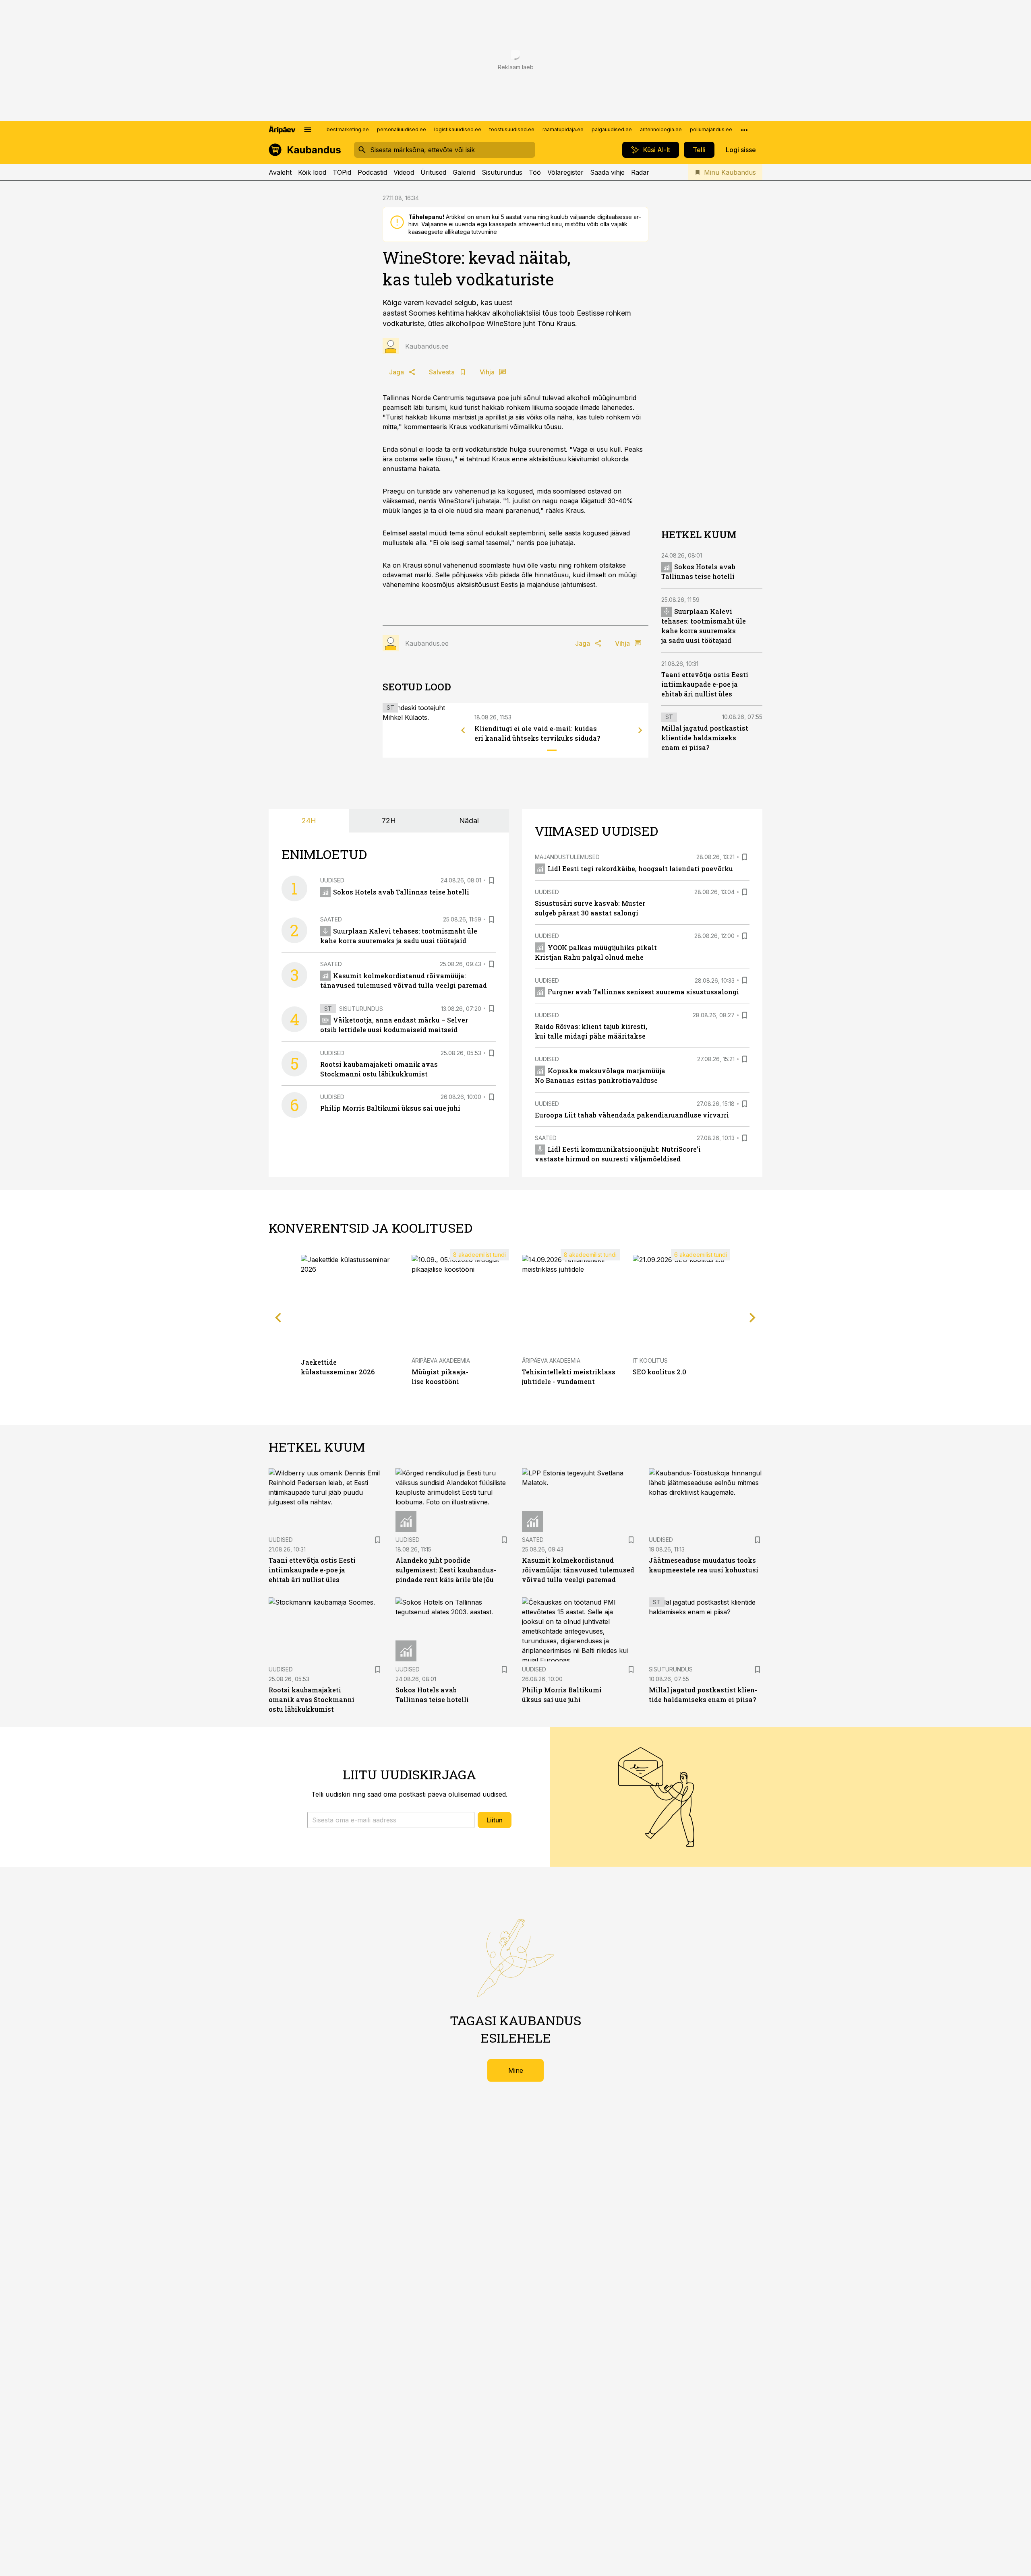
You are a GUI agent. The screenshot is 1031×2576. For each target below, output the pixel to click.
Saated (331, 919)
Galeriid (464, 172)
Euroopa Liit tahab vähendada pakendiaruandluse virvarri (632, 1115)
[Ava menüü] (308, 130)
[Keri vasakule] (463, 730)
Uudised (332, 880)
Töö (535, 172)
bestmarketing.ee (348, 129)
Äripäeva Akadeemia (441, 1360)
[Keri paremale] (640, 730)
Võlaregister (565, 172)
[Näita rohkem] (744, 130)
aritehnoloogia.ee (661, 129)
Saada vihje (607, 172)
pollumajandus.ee (711, 129)
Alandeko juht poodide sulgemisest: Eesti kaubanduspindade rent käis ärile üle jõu (446, 1570)
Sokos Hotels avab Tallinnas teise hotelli (401, 892)
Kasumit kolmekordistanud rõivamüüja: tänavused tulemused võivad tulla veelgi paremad (578, 1570)
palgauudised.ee (612, 129)
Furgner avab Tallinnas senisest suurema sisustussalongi (643, 992)
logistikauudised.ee (458, 129)
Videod (404, 172)
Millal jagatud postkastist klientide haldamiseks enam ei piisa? (705, 738)
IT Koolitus (650, 1360)
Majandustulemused (567, 857)
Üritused (433, 172)
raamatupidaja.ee (563, 129)
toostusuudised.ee (512, 129)
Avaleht (280, 172)
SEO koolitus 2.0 (659, 1372)
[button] (391, 1820)
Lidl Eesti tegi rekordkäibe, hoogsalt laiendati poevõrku (640, 869)
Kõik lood (312, 172)
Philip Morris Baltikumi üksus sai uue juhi (390, 1108)
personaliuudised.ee (402, 129)
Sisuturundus (502, 172)
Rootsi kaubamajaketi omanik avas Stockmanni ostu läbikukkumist (312, 1699)
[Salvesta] (491, 880)
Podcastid (372, 172)
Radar (640, 172)
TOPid (342, 172)
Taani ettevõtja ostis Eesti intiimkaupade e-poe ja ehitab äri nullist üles (705, 685)
